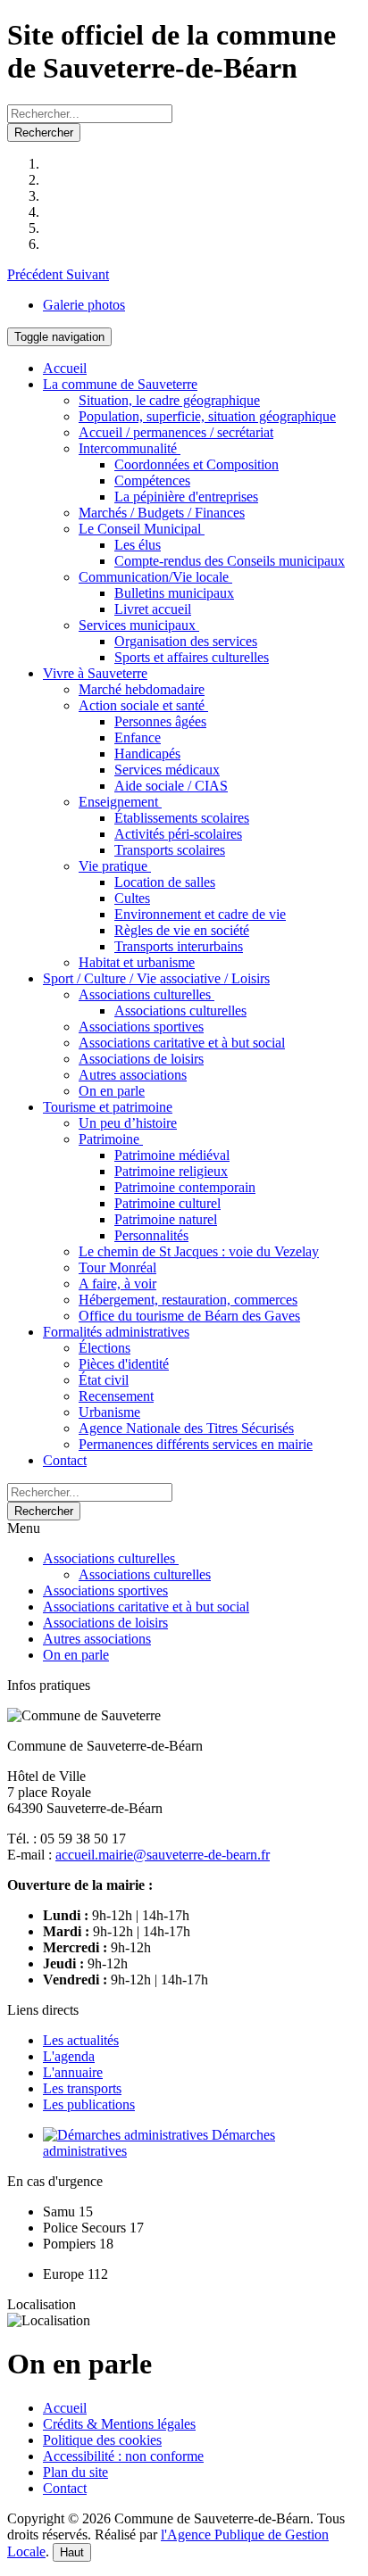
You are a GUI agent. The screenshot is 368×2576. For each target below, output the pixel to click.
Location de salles (165, 882)
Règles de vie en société (182, 930)
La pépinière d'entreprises (186, 497)
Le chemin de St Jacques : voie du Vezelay (199, 1251)
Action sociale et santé (143, 705)
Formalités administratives (116, 1332)
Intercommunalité (130, 448)
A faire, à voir (117, 1284)
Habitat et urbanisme (137, 962)
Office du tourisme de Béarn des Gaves (189, 1316)
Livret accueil (153, 609)
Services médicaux (167, 770)
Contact (65, 1460)
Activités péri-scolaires (178, 834)
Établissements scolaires (182, 818)
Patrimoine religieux (171, 1171)
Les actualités (81, 2040)
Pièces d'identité (124, 1364)
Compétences (152, 480)
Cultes (132, 898)
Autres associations (133, 1075)
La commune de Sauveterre (120, 384)
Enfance (138, 737)
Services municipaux (139, 625)
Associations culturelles (146, 994)
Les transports (82, 2088)
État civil (104, 1380)
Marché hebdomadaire (142, 689)
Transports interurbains (179, 946)
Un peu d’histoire (128, 1123)
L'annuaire (73, 2072)
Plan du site (75, 2472)
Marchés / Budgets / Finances (162, 513)
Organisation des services (186, 641)
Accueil (65, 368)
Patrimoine (111, 1139)
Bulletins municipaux (174, 593)
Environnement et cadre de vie (200, 914)
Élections (105, 1348)
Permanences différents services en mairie (196, 1444)
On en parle (112, 1091)
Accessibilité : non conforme (123, 2456)
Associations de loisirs (141, 1059)
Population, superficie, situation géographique (207, 416)
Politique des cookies (102, 2440)
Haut (72, 2552)
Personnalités (151, 1235)
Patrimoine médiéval (172, 1155)
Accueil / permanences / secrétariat (176, 432)
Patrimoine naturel (166, 1219)
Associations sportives (141, 1027)
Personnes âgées (160, 721)
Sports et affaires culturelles (192, 657)
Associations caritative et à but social (182, 1043)
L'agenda (69, 2056)
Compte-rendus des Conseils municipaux (230, 561)
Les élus (138, 545)
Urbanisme (109, 1412)
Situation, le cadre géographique (169, 400)
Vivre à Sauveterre (95, 673)
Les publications (89, 2104)
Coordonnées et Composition (197, 464)
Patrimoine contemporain (185, 1187)
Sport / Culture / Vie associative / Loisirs (156, 978)
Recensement (116, 1396)
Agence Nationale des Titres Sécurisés (186, 1428)
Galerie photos (84, 305)
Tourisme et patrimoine (108, 1107)
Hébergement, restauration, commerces (188, 1300)
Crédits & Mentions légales (119, 2424)
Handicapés (147, 754)
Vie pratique (115, 866)
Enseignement (120, 802)
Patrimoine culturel (167, 1203)
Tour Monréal (117, 1267)
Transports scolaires (170, 850)
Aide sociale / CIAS (171, 786)
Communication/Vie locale (155, 577)
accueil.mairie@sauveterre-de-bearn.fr (163, 1855)
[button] (37, 274)
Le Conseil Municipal (142, 529)
